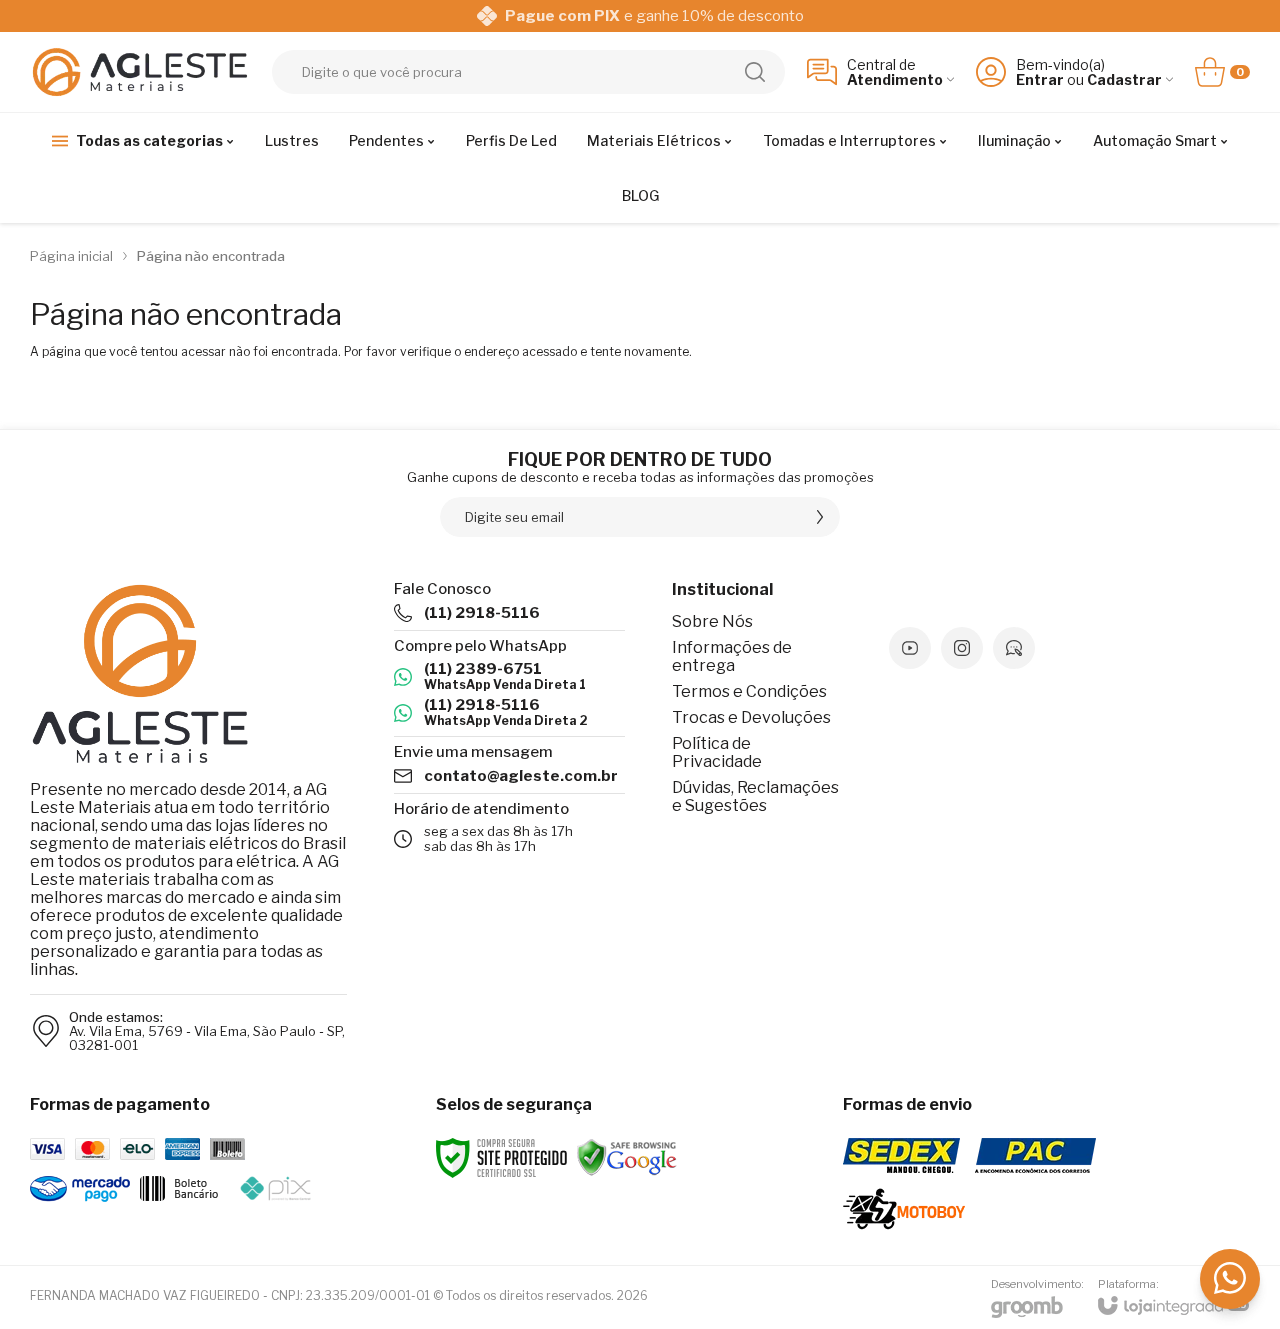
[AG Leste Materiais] (140, 71)
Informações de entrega (732, 656)
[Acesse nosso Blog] (1014, 648)
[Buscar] (755, 72)
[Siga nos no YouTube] (910, 648)
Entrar (1040, 79)
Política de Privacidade (717, 752)
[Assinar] (820, 517)
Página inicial (71, 256)
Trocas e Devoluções (751, 717)
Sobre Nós (712, 621)
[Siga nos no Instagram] (962, 648)
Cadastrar (1124, 79)
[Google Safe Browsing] (627, 1156)
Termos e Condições (749, 691)
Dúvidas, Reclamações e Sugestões (755, 796)
